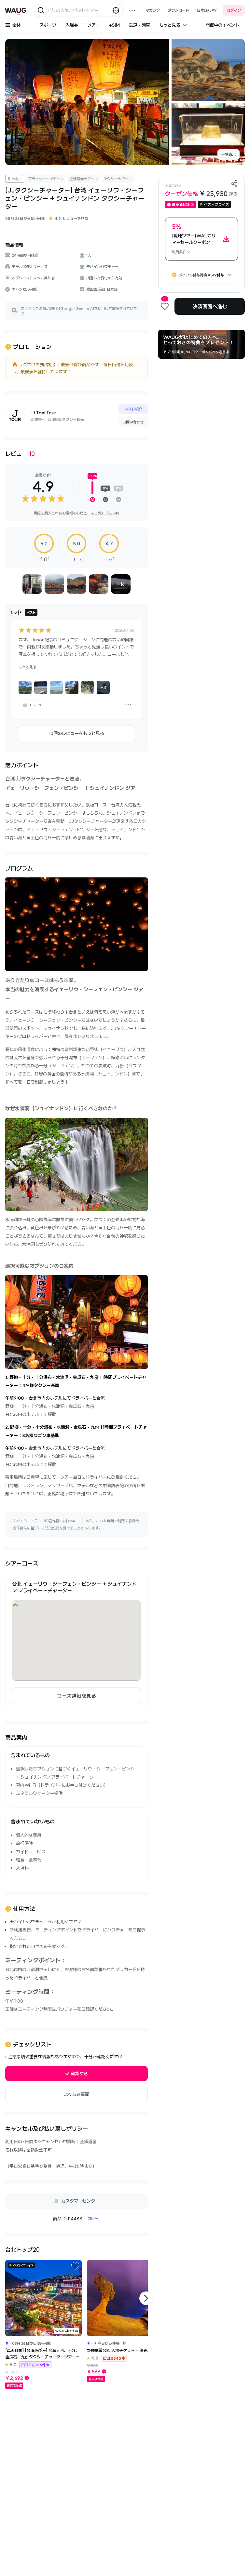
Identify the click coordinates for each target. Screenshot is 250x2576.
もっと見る (28, 667)
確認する (79, 2074)
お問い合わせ (133, 422)
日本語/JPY (207, 10)
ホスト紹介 (133, 409)
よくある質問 (76, 2094)
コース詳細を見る (76, 1696)
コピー (93, 2218)
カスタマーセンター (80, 2201)
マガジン (153, 10)
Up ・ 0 (35, 705)
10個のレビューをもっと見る (76, 733)
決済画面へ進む (210, 306)
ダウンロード (178, 10)
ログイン (234, 10)
